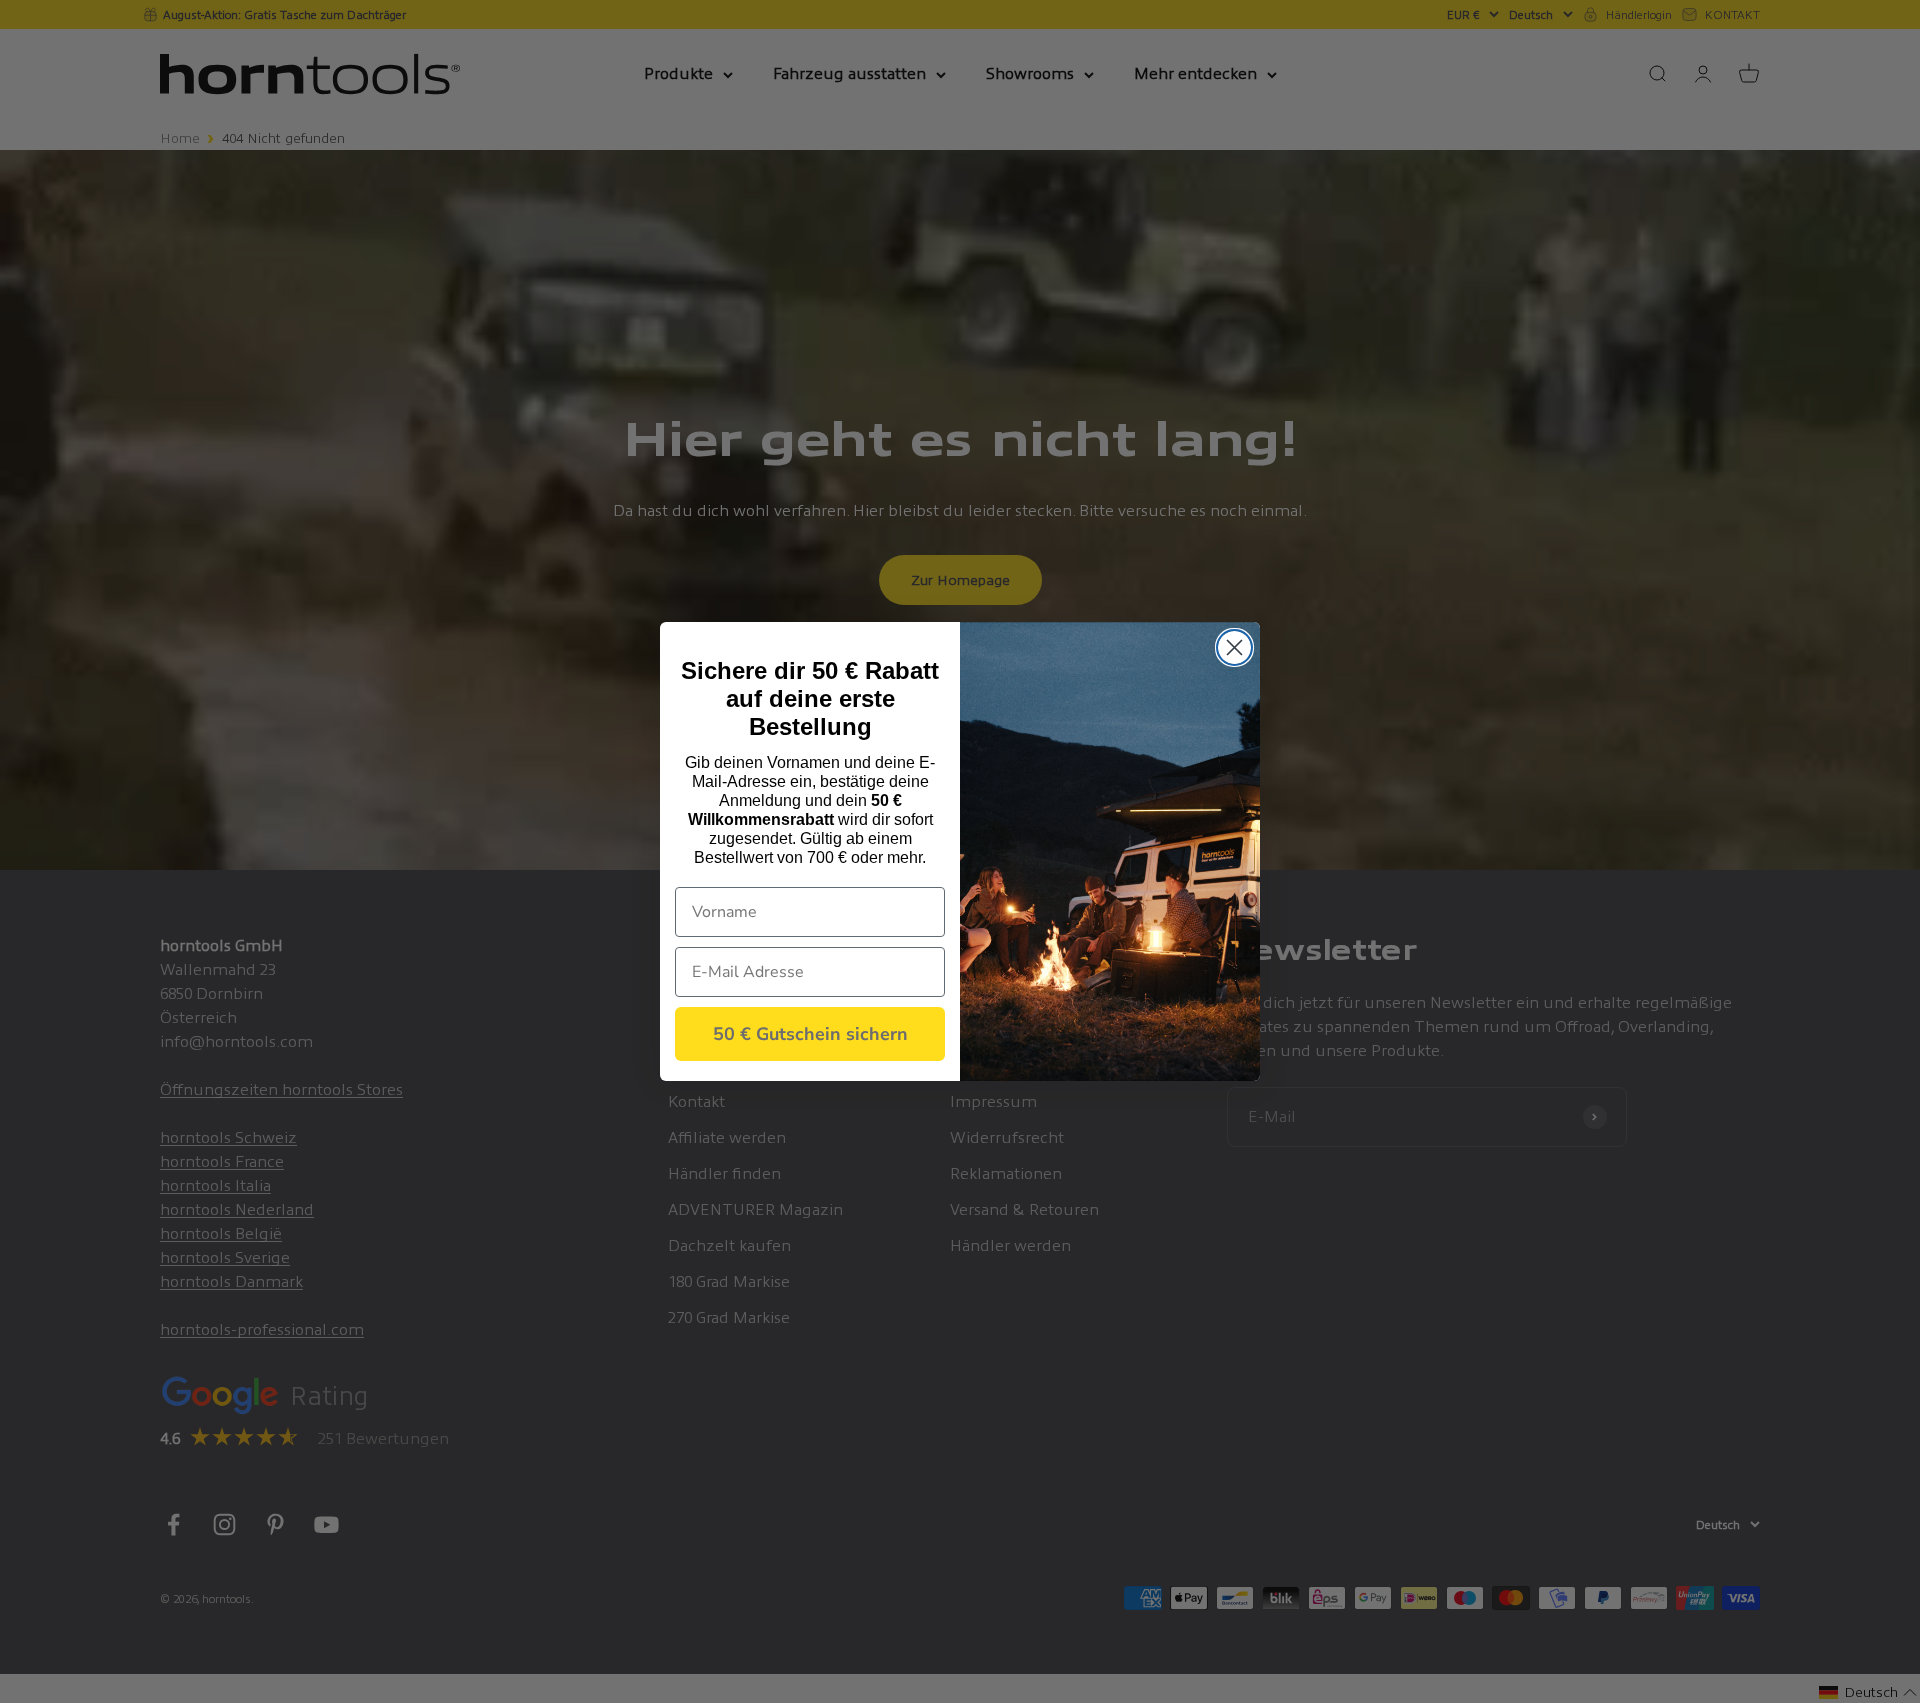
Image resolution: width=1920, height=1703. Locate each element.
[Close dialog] (1234, 647)
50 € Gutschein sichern (810, 1034)
